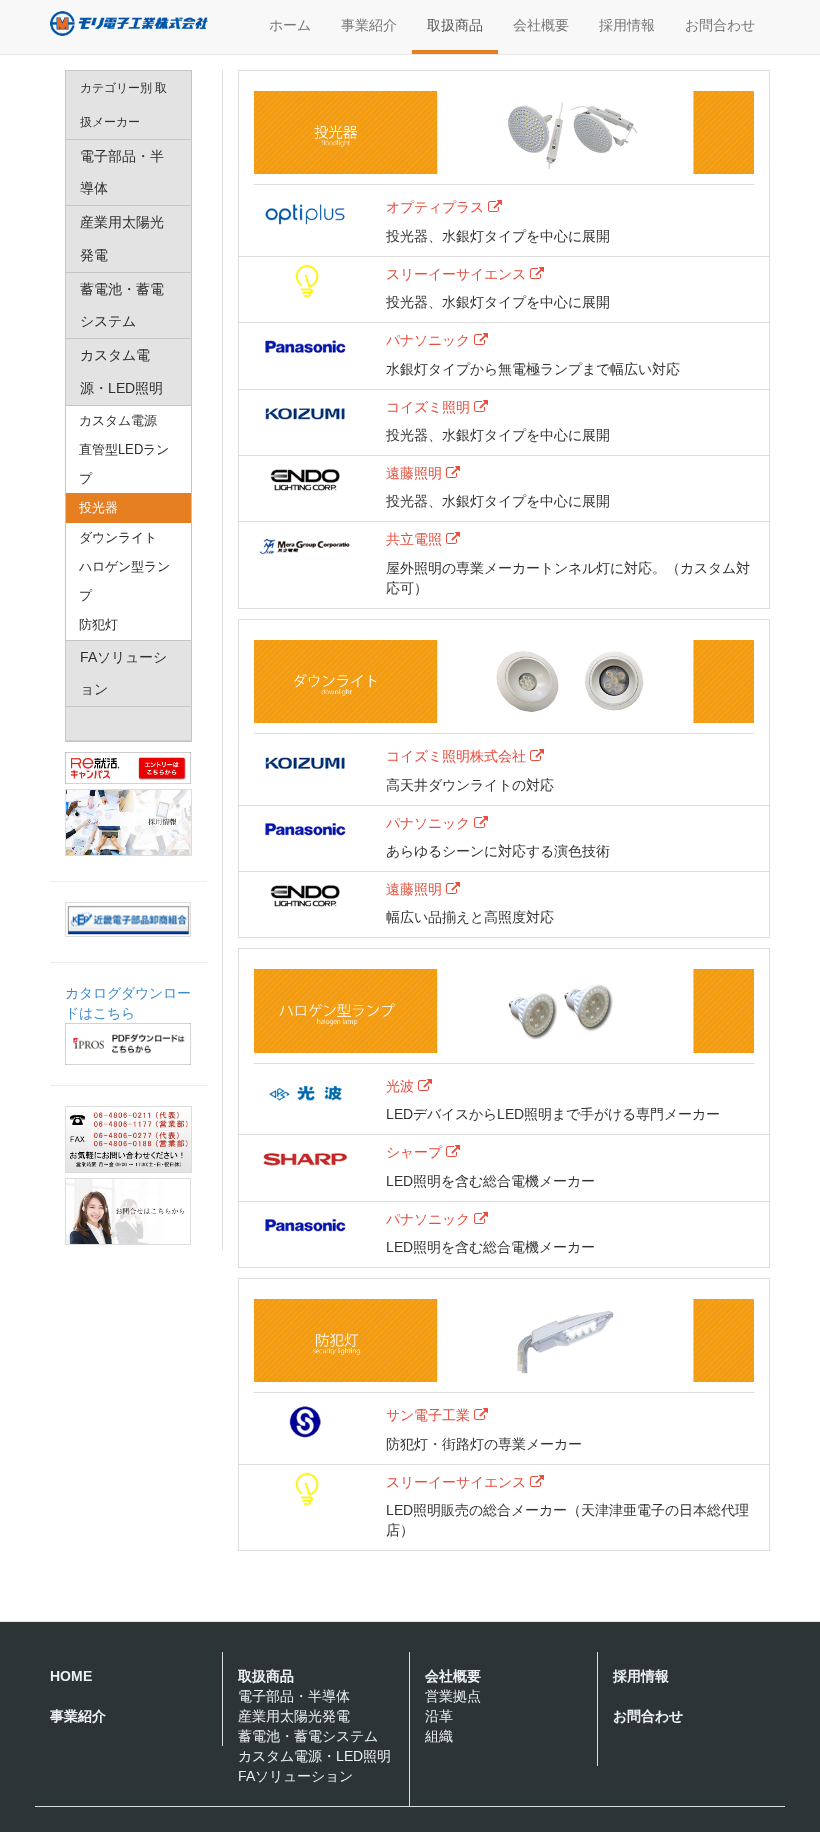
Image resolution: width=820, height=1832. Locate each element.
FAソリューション (295, 1776)
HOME (71, 1676)
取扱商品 (455, 25)
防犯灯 (98, 624)
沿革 (439, 1716)
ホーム (290, 25)
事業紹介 (369, 25)
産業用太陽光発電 (294, 1716)
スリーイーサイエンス (458, 274)
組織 (439, 1736)
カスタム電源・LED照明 (314, 1756)
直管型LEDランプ (124, 464)
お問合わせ (720, 25)
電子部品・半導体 (294, 1696)
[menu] (128, 406)
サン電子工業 (430, 1415)
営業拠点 (453, 1696)
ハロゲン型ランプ (124, 581)
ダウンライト (118, 537)
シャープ (416, 1152)
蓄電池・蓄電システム (308, 1736)
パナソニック (430, 340)
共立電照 (416, 539)
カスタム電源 (118, 420)
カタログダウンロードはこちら (128, 1003)
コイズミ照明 (430, 407)
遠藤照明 (416, 473)
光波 (402, 1086)
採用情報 (627, 25)
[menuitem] (128, 105)
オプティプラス (437, 207)
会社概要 (541, 25)
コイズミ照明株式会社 (458, 756)
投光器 (98, 507)
